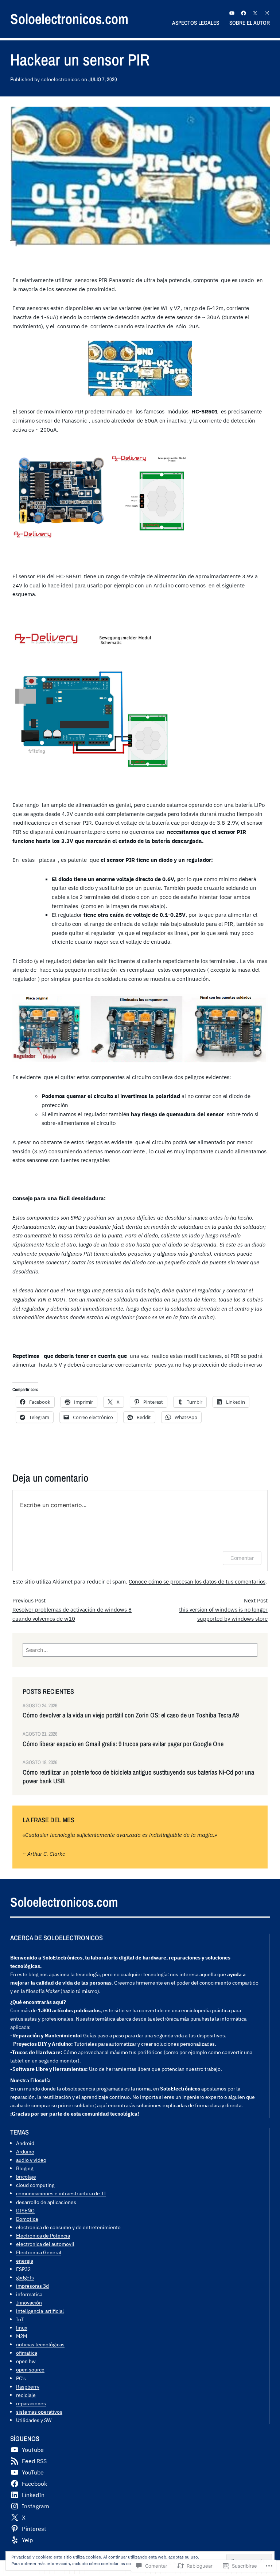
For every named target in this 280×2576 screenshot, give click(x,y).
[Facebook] (244, 13)
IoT (20, 2319)
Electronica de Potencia (43, 2236)
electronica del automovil (45, 2244)
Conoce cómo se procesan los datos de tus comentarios (197, 1581)
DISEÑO (25, 2210)
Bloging (25, 2168)
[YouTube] (232, 13)
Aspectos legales (196, 23)
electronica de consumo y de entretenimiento (68, 2227)
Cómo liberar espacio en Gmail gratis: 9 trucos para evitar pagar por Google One (123, 1744)
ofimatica (27, 2353)
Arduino (25, 2151)
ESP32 (23, 2269)
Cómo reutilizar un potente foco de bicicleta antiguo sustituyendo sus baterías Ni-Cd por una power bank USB (138, 1777)
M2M (22, 2336)
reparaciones (31, 2403)
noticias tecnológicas (40, 2344)
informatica (29, 2294)
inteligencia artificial (40, 2311)
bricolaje (26, 2177)
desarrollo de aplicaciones (46, 2202)
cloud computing (35, 2185)
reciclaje (26, 2395)
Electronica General (39, 2252)
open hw (26, 2361)
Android (25, 2143)
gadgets (25, 2277)
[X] (255, 13)
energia (25, 2261)
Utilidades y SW (34, 2420)
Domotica (27, 2219)
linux (22, 2328)
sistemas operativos (39, 2412)
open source (30, 2369)
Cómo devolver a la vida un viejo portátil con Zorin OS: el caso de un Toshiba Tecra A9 (131, 1715)
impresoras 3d (32, 2286)
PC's (21, 2378)
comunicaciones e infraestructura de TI (61, 2193)
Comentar (242, 1558)
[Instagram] (267, 13)
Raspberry (28, 2387)
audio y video (31, 2160)
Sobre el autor (250, 23)
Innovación (29, 2302)
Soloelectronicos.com (69, 19)
